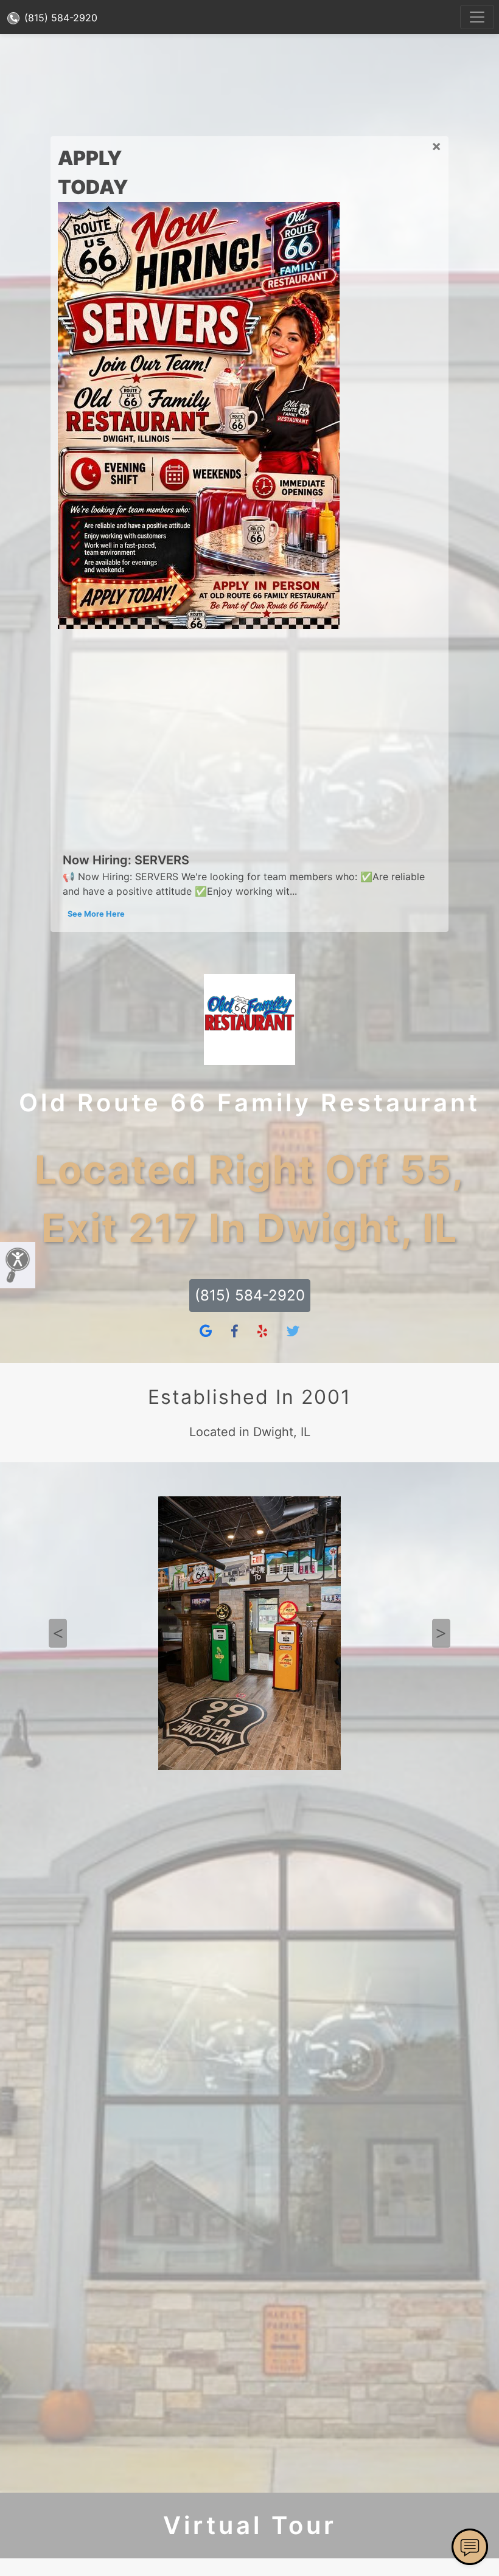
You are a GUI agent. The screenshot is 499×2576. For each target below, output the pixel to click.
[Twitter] (293, 1331)
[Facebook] (235, 1331)
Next (441, 1633)
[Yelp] (262, 1331)
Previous (58, 1633)
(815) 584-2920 (59, 18)
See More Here (96, 914)
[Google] (206, 1331)
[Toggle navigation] (477, 17)
